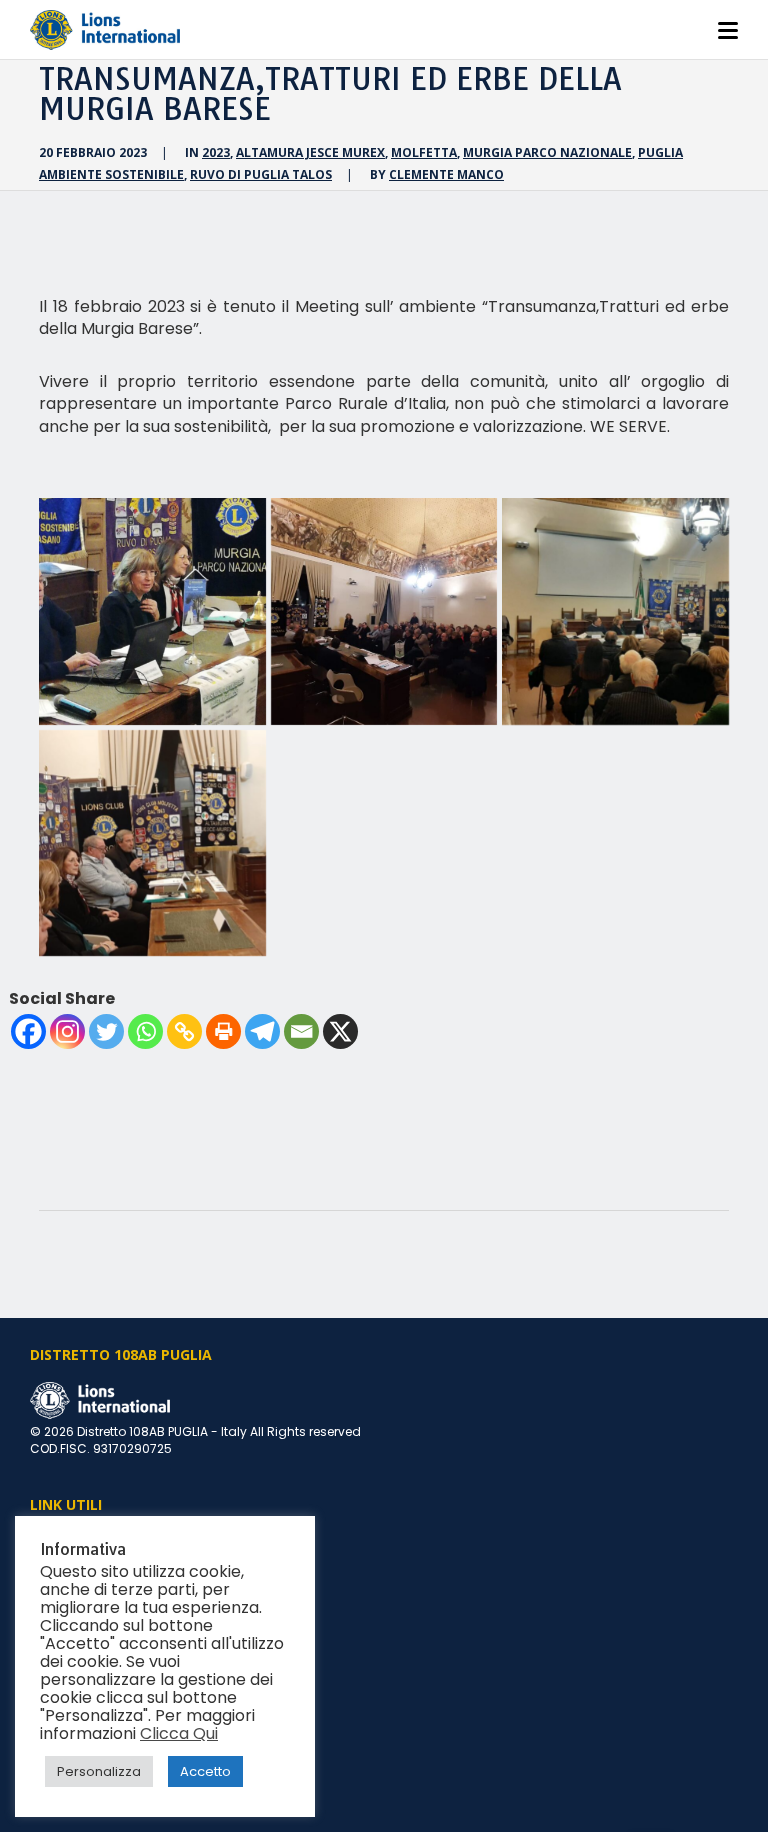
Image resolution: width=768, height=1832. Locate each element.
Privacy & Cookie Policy (99, 1708)
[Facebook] (28, 1031)
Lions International (86, 1540)
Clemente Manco (446, 174)
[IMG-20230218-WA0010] (152, 843)
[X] (340, 1031)
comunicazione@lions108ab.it (122, 1685)
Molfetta (424, 152)
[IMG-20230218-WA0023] (384, 611)
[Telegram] (262, 1031)
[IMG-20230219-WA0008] (152, 611)
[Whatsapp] (145, 1031)
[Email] (301, 1031)
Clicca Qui (179, 1733)
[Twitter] (106, 1031)
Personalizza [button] (99, 1771)
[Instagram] (67, 1031)
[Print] (223, 1031)
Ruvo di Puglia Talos (261, 174)
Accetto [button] (205, 1771)
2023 (216, 152)
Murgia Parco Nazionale (547, 152)
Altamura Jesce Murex (310, 152)
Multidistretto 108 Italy (95, 1563)
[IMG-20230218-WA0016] (615, 611)
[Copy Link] (184, 1031)
